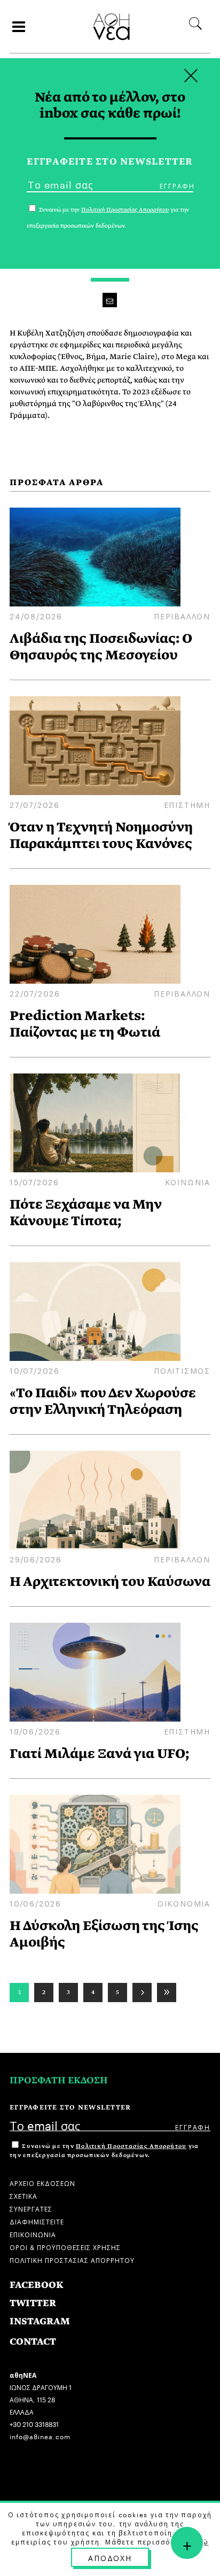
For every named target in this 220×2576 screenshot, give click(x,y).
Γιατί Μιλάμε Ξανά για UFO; (100, 1753)
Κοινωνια (188, 1181)
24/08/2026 (36, 616)
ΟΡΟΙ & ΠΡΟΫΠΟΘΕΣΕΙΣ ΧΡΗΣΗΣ (65, 2247)
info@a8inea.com (40, 2436)
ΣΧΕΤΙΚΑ (23, 2195)
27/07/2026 (35, 804)
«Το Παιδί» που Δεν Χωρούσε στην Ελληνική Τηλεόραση (103, 1401)
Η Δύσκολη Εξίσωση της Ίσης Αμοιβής (104, 1934)
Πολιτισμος (182, 1370)
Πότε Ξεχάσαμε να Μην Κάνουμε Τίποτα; (86, 1212)
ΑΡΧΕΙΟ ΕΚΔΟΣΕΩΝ (42, 2182)
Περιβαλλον (182, 616)
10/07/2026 (35, 1370)
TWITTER (33, 2303)
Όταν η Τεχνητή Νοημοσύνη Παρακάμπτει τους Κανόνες (101, 835)
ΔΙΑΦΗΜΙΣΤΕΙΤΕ (37, 2221)
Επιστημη (187, 804)
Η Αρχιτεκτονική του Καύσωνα (110, 1581)
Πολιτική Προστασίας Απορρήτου (131, 2146)
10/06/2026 (36, 1903)
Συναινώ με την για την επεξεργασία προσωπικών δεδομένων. (104, 2151)
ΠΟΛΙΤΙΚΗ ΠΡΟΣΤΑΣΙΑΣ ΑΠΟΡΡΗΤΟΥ (72, 2259)
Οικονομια (184, 1903)
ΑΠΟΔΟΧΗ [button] (110, 2557)
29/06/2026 (36, 1559)
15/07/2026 (34, 1181)
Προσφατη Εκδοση (59, 2080)
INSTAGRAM (40, 2321)
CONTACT (33, 2342)
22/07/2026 (35, 993)
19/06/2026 (35, 1731)
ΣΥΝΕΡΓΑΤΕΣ (31, 2208)
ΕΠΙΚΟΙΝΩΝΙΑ (33, 2234)
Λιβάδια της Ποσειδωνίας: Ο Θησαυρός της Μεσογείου (101, 647)
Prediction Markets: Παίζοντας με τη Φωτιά (85, 1024)
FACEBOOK (37, 2285)
